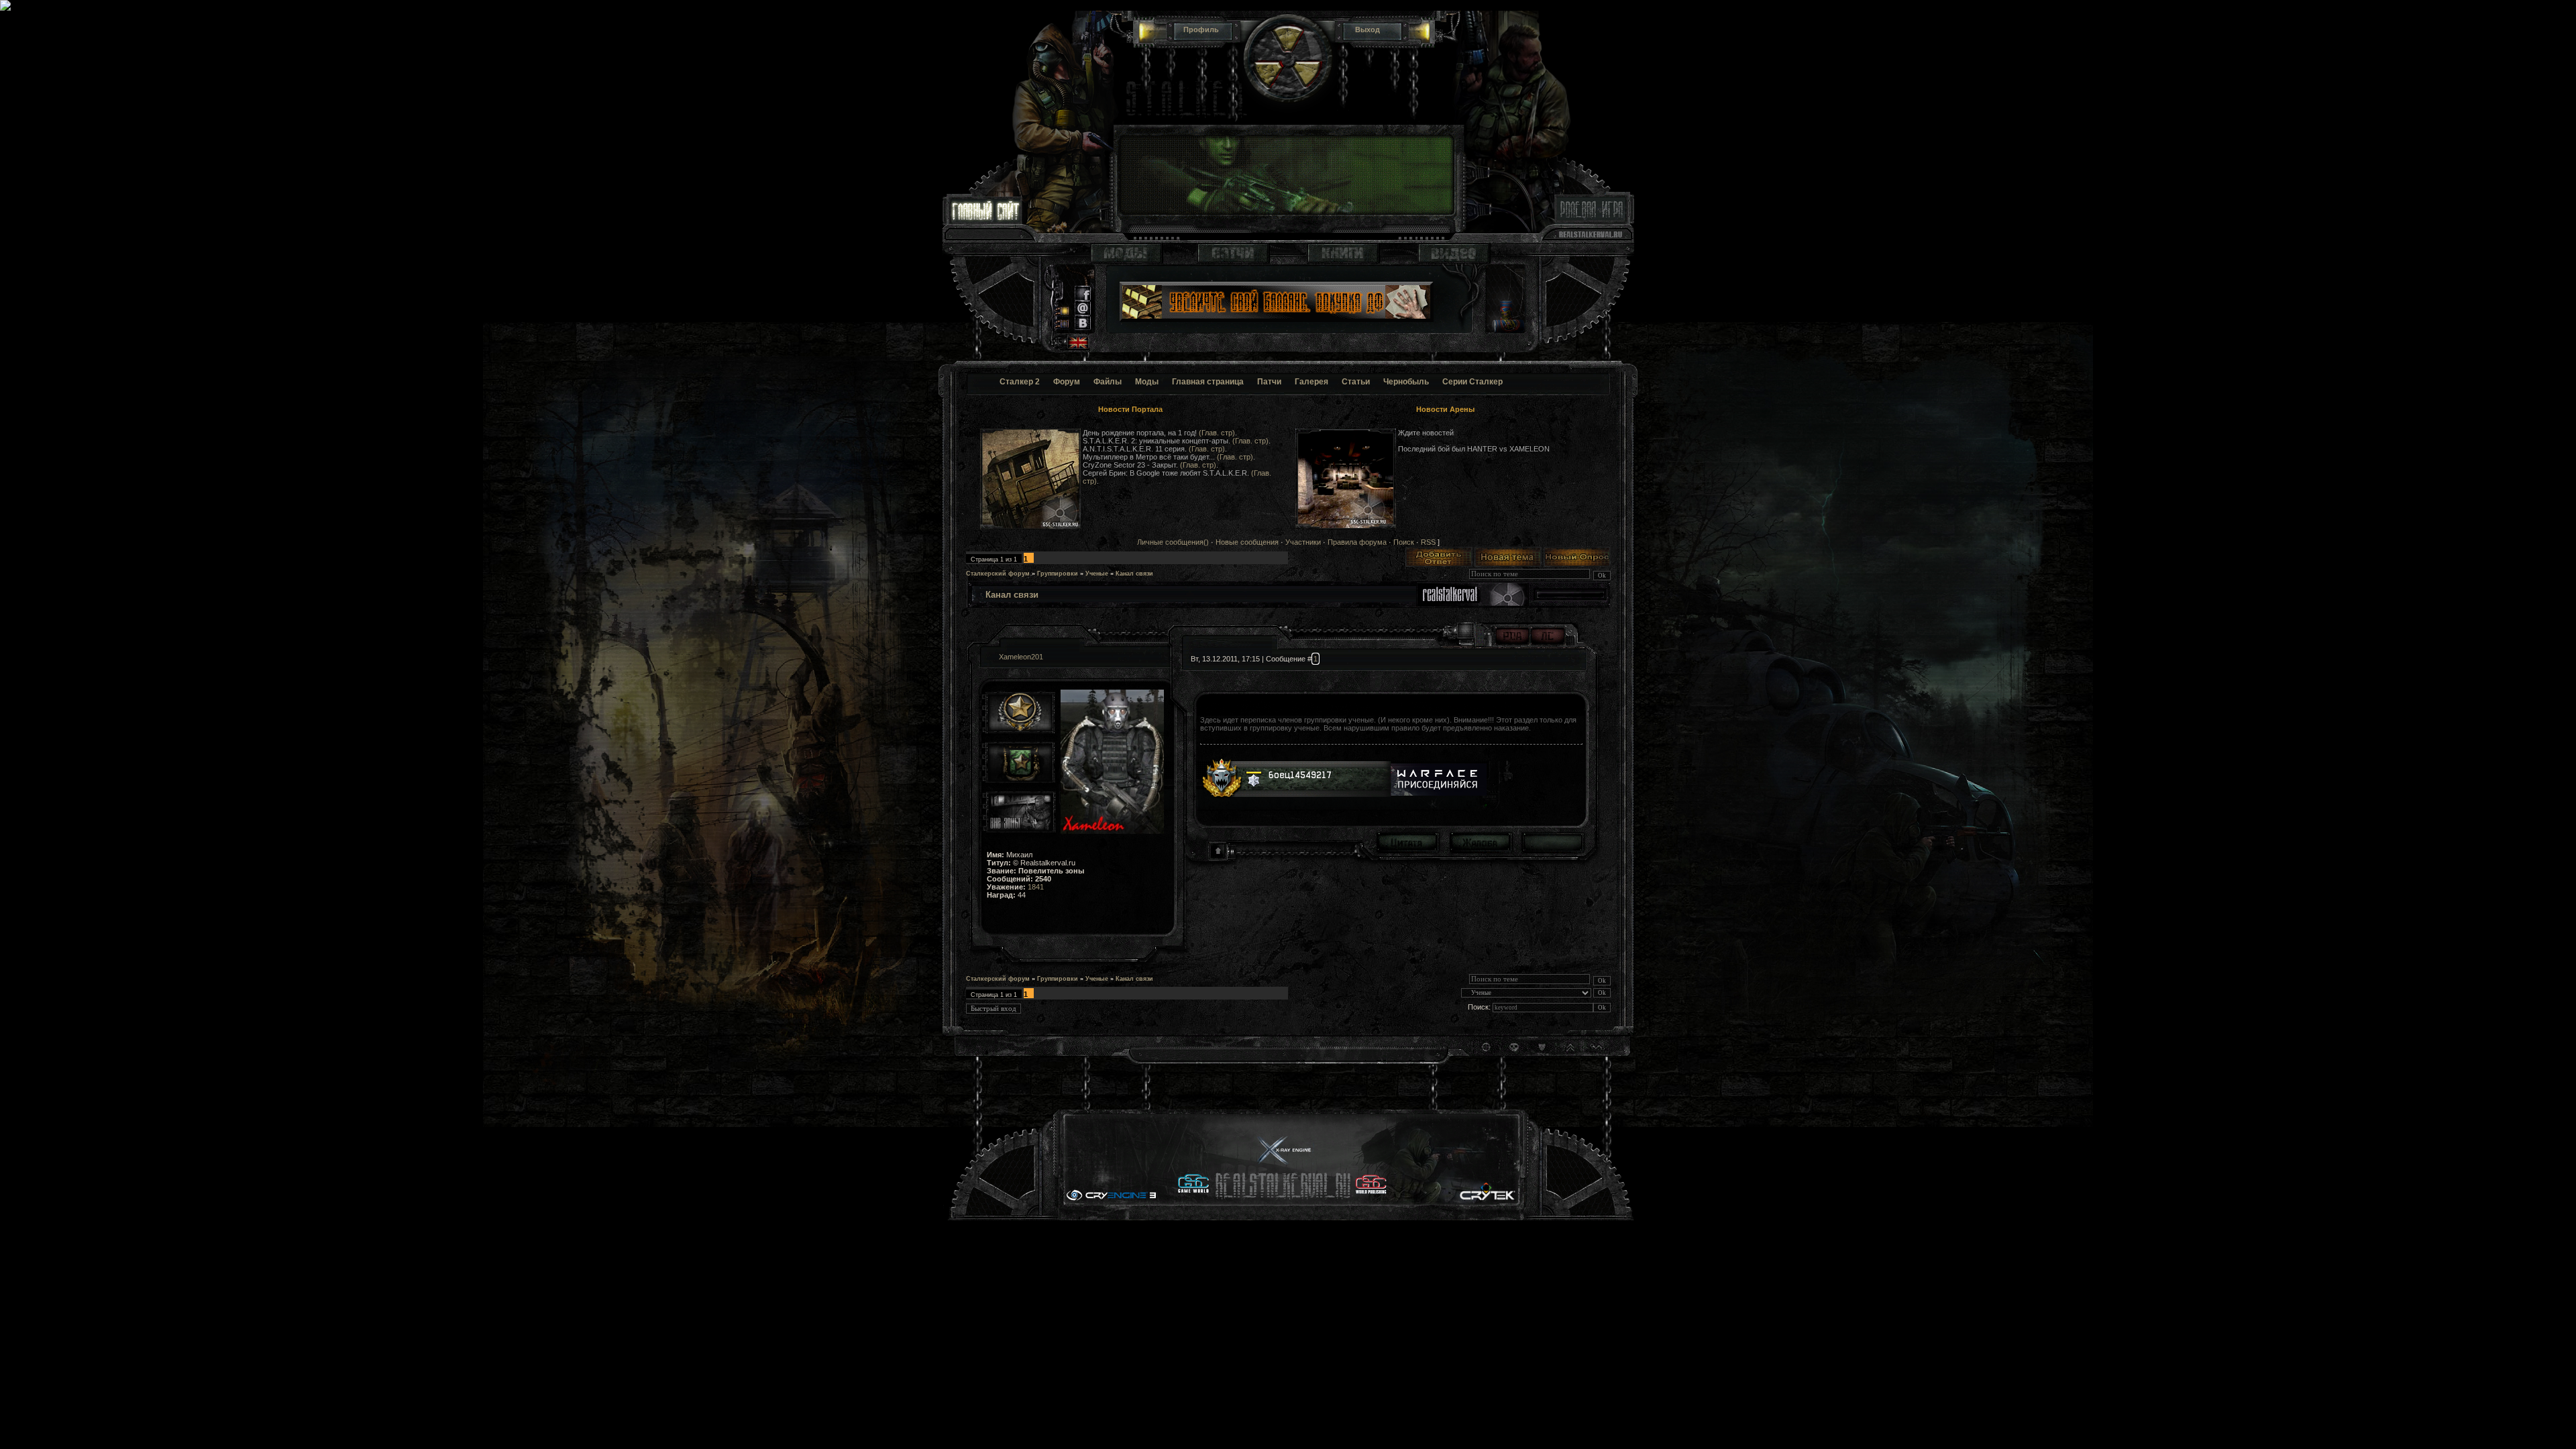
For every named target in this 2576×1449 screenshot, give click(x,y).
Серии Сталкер (1472, 382)
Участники (1303, 542)
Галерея (1311, 382)
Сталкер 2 (1020, 382)
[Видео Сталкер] (1454, 261)
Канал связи (1134, 574)
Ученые (1097, 574)
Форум (1067, 382)
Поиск (1404, 542)
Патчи (1269, 382)
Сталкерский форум (998, 574)
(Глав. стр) (1217, 433)
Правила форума (1357, 542)
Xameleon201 (1021, 657)
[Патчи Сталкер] (1233, 261)
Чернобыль (1406, 382)
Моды (1147, 382)
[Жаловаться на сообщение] (1480, 842)
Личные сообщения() (1173, 542)
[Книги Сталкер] (1343, 261)
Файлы (1108, 382)
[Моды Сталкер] (1126, 261)
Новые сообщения (1247, 542)
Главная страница (1208, 382)
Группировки (1058, 574)
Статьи (1356, 382)
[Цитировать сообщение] (1407, 842)
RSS (1428, 542)
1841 (1036, 887)
